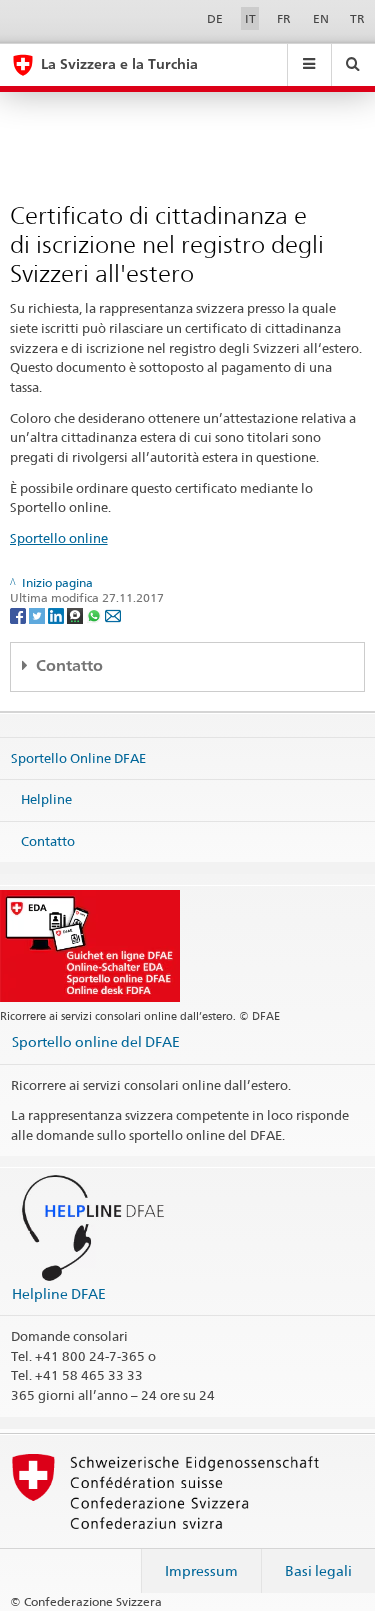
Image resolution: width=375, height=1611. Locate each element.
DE (215, 18)
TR (357, 18)
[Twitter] (38, 614)
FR (284, 18)
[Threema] (76, 614)
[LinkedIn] (57, 614)
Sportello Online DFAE (78, 757)
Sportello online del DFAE (96, 1041)
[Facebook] (19, 614)
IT (250, 18)
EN (321, 18)
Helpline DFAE (59, 1293)
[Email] (113, 614)
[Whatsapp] (95, 614)
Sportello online (59, 538)
